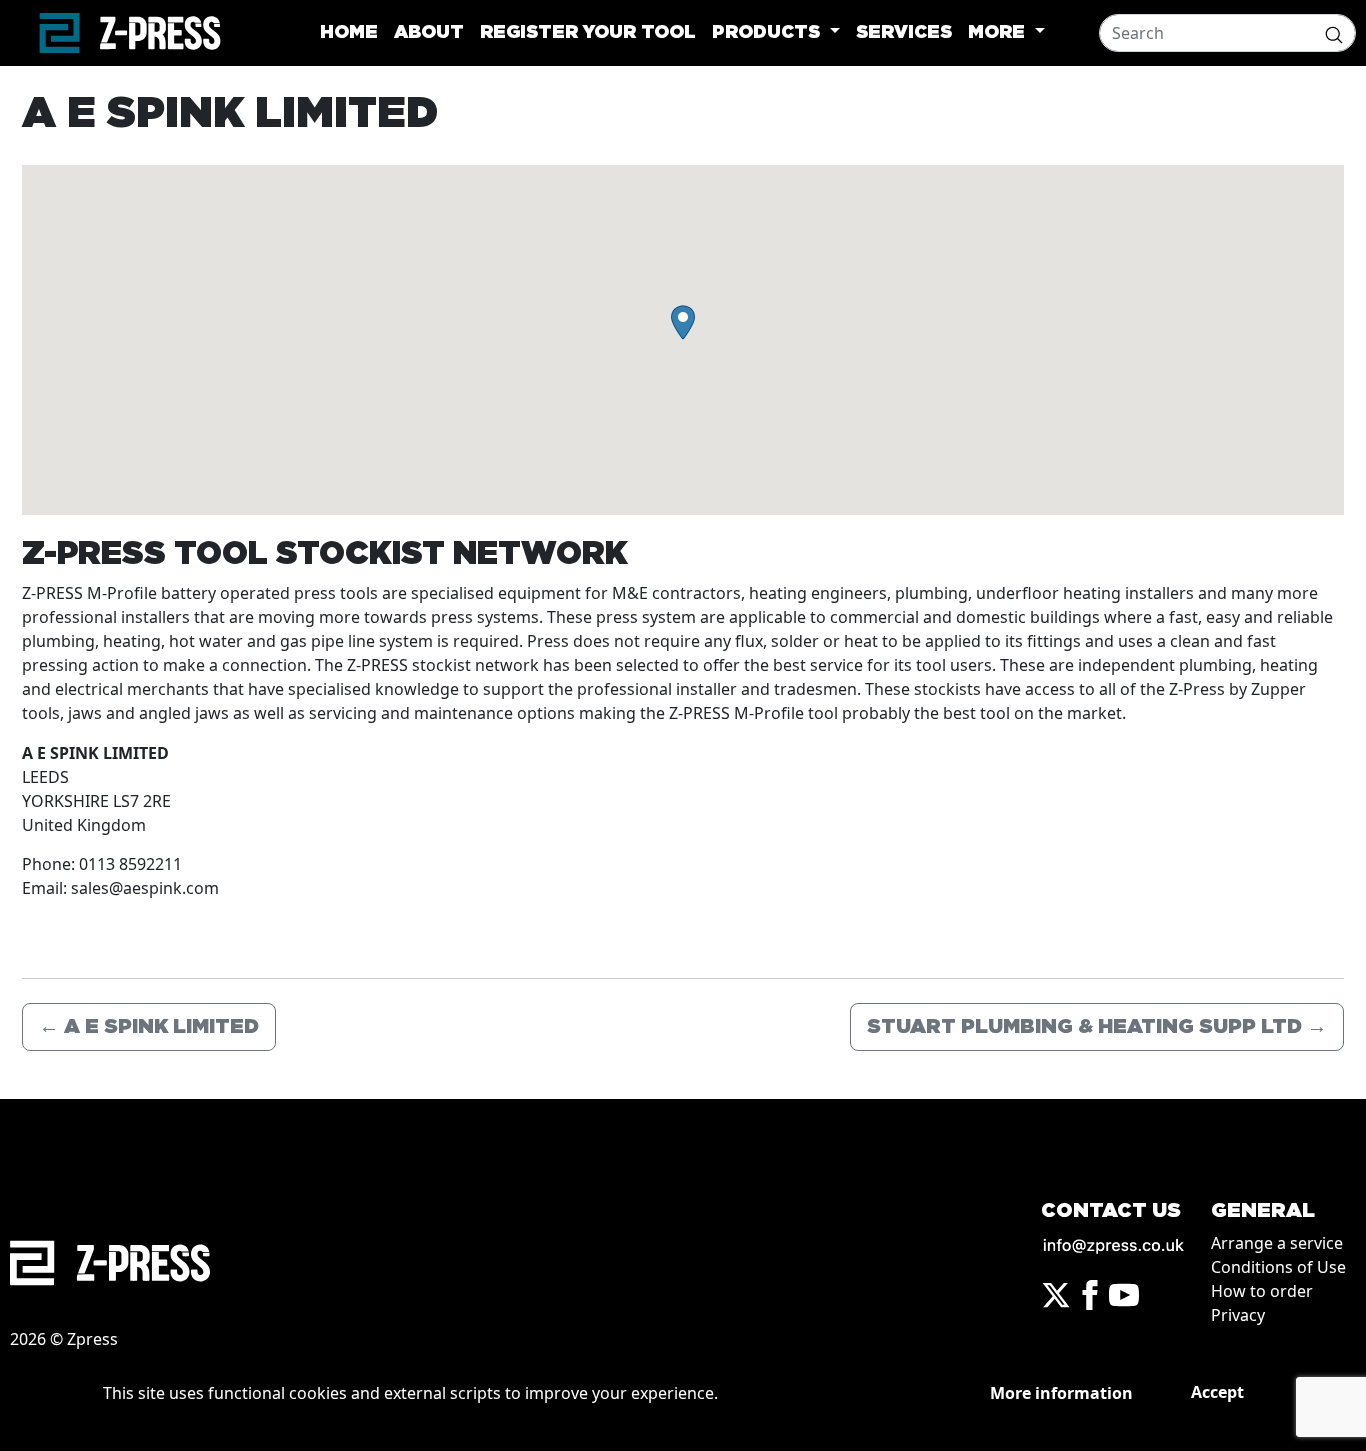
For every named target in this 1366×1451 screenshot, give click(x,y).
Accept (1217, 1392)
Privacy (1238, 1315)
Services (904, 33)
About (429, 33)
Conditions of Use (1278, 1267)
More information (1061, 1393)
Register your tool (588, 33)
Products (768, 33)
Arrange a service (1277, 1243)
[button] (683, 322)
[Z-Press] (130, 33)
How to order (1262, 1291)
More (999, 33)
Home (349, 33)
